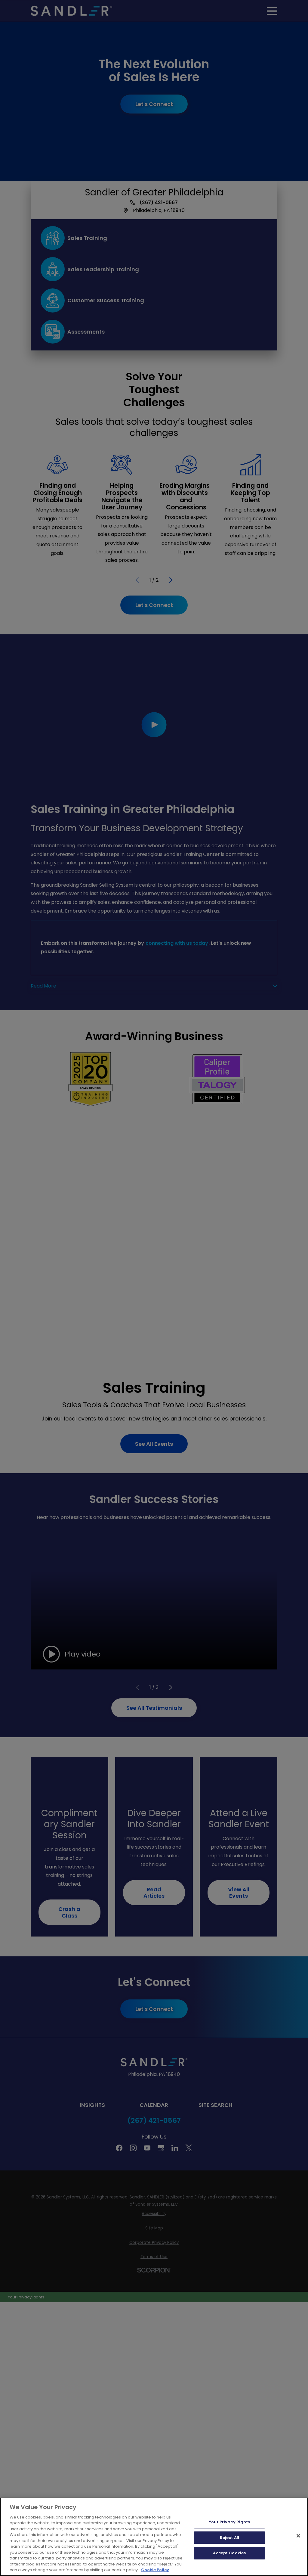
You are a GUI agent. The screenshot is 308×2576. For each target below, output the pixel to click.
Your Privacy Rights (229, 2522)
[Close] (298, 2536)
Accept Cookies (229, 2553)
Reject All (229, 2538)
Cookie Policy (155, 2570)
